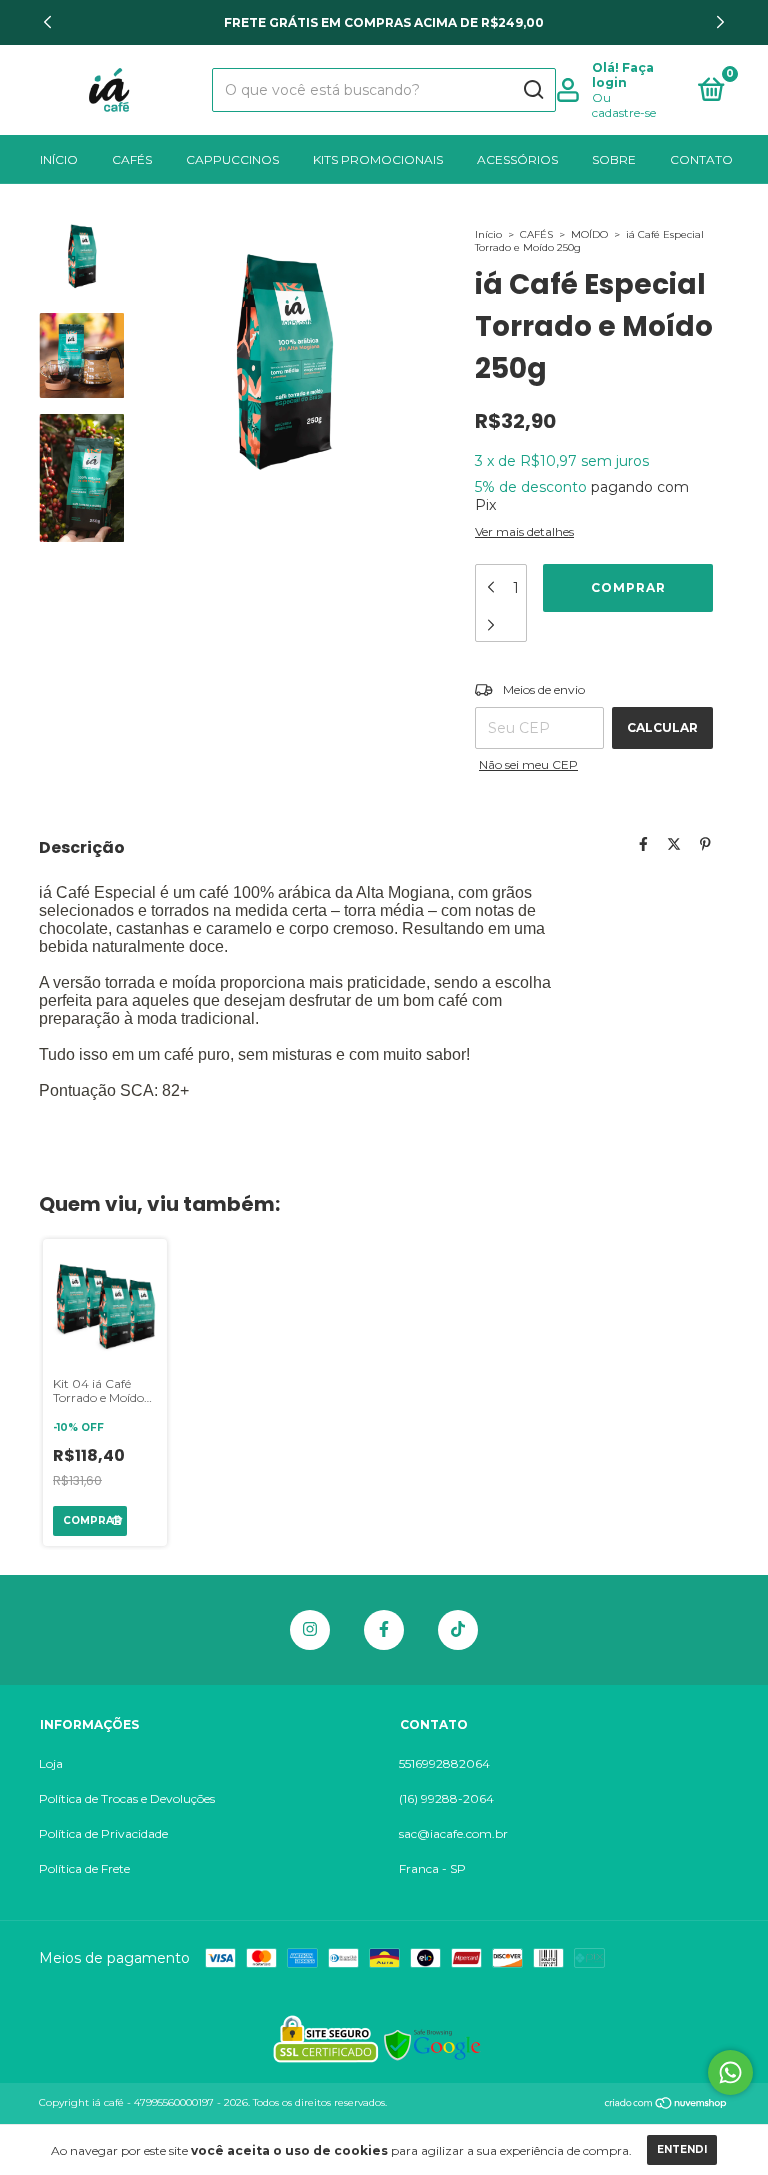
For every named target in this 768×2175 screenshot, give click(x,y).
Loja (51, 1763)
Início (59, 159)
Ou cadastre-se (624, 105)
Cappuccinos (232, 159)
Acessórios (517, 159)
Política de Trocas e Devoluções (127, 1798)
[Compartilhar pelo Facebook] (643, 844)
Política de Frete (84, 1868)
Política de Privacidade (103, 1833)
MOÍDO (589, 234)
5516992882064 (444, 1763)
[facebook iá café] (384, 1630)
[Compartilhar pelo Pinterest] (705, 844)
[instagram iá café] (310, 1630)
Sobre (614, 159)
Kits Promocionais (378, 159)
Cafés (132, 159)
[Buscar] (532, 90)
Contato (701, 159)
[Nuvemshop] (666, 2105)
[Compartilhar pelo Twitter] (674, 844)
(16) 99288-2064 (446, 1798)
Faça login (623, 75)
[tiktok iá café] (458, 1630)
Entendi (682, 2149)
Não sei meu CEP (528, 764)
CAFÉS (536, 234)
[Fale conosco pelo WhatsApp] (730, 2072)
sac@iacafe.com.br (453, 1833)
